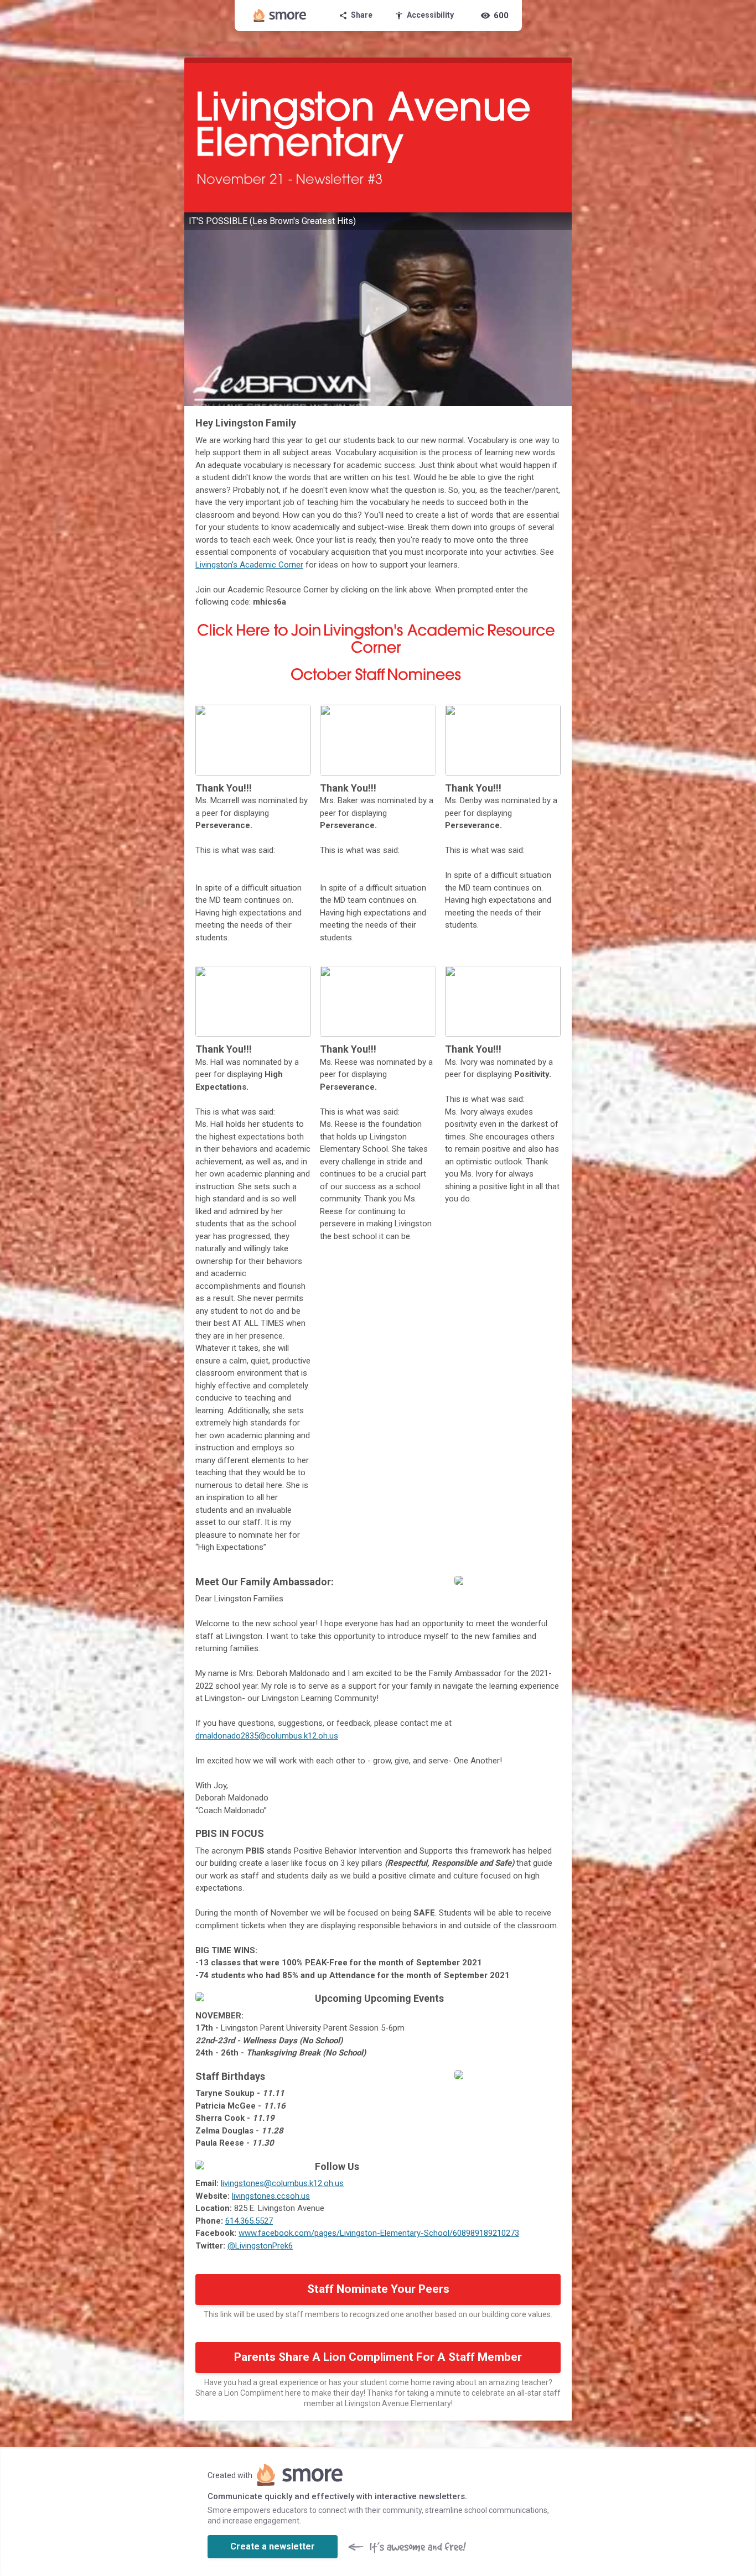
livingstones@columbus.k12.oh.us (282, 2183)
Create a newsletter (273, 2546)
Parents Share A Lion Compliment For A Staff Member (378, 2357)
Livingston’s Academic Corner (249, 565)
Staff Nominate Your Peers (378, 2289)
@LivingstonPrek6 (260, 2246)
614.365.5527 (249, 2221)
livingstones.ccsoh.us (271, 2196)
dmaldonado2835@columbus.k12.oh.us (267, 1736)
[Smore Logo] (280, 15)
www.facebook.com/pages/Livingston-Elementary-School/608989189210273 (379, 2233)
